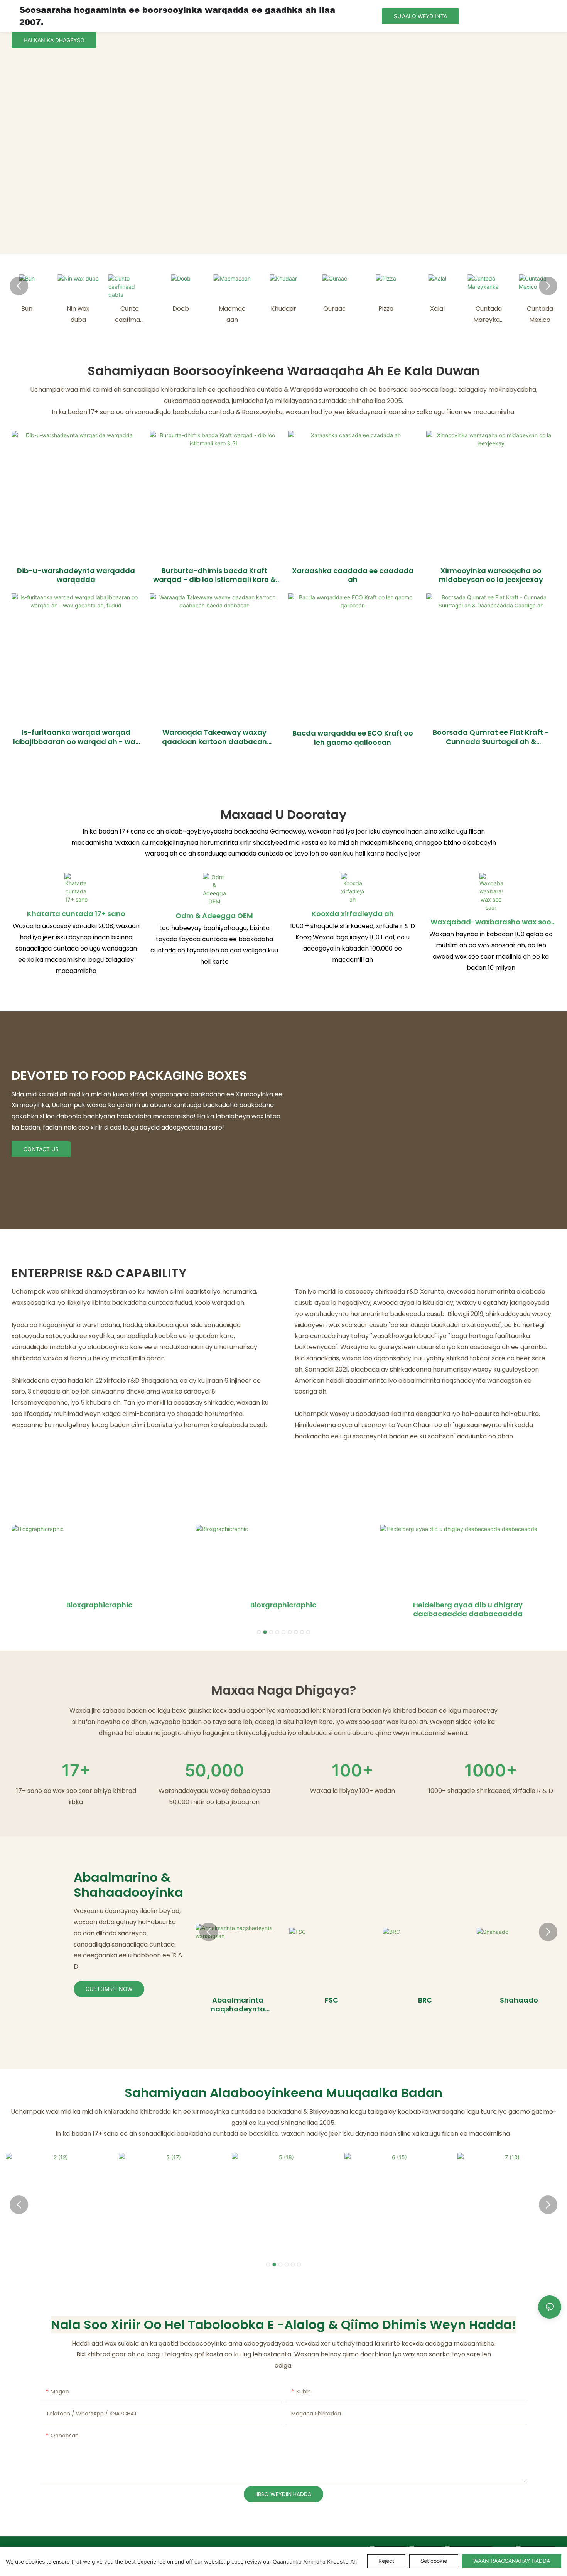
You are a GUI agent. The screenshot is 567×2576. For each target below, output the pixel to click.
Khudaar (283, 309)
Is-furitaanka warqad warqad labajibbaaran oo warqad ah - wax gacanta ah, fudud (76, 737)
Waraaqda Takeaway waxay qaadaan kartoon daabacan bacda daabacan (214, 737)
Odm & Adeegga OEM (214, 916)
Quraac (335, 309)
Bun (27, 309)
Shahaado (519, 2000)
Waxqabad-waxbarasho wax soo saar (491, 922)
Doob (181, 309)
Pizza (386, 309)
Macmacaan (232, 314)
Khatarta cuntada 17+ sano (76, 914)
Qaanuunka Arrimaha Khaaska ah (315, 2562)
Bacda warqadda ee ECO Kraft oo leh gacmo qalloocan (353, 738)
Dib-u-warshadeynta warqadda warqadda (76, 575)
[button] (19, 286)
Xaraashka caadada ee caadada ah (353, 575)
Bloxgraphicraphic (99, 1605)
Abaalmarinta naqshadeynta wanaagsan (238, 2005)
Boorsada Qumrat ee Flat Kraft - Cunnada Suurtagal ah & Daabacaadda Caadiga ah (491, 737)
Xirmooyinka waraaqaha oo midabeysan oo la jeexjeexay (491, 575)
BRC (425, 2000)
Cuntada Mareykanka (489, 315)
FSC (332, 2000)
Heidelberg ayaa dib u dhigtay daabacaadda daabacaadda (468, 1609)
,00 (214, 1770)
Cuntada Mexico (540, 314)
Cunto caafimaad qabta (129, 315)
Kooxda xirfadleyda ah (353, 914)
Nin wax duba (78, 314)
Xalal (437, 309)
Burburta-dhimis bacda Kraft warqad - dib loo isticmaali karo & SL (214, 575)
